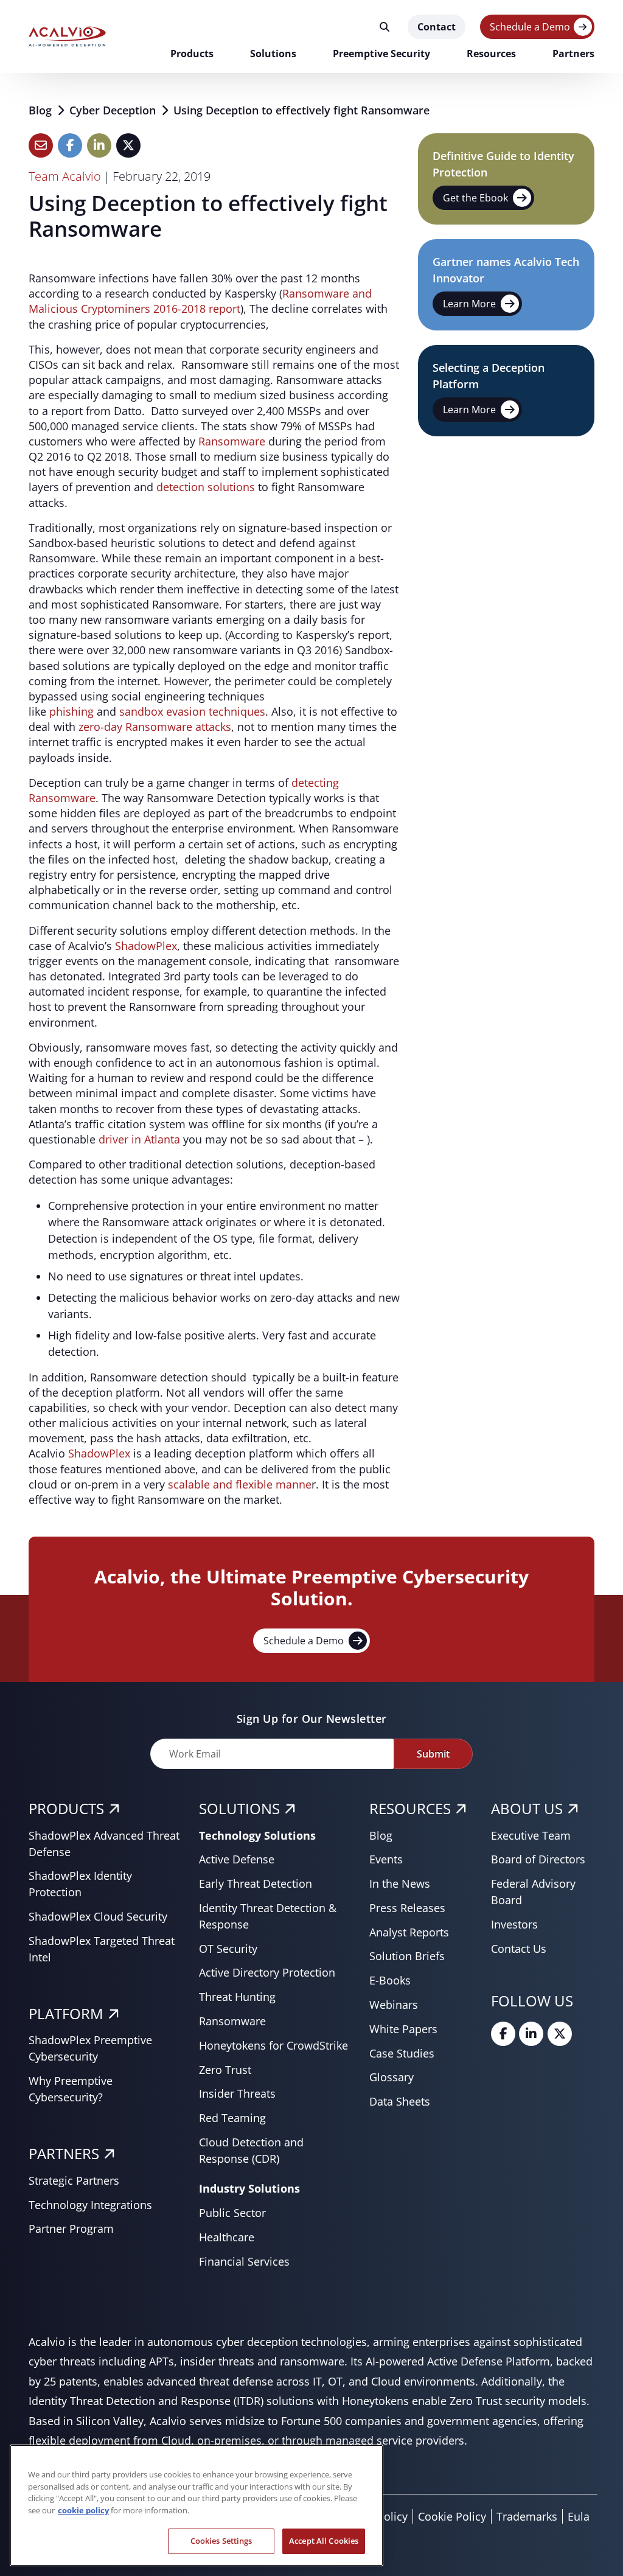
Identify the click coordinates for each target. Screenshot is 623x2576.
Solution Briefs (407, 1956)
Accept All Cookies (324, 2541)
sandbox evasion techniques (192, 711)
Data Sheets (400, 2101)
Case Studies (402, 2053)
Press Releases (407, 1908)
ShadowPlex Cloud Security (98, 1916)
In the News (400, 1883)
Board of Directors (538, 1859)
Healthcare (227, 2237)
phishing (71, 711)
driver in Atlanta (139, 1139)
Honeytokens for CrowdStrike (273, 2045)
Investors (514, 1924)
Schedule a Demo (530, 27)
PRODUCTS (66, 1808)
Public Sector (232, 2213)
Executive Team (531, 1835)
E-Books (390, 1980)
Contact (437, 27)
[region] (197, 2505)
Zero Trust (225, 2070)
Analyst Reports (409, 1932)
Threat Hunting (237, 1997)
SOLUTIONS (239, 1808)
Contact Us (519, 1949)
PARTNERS (64, 2153)
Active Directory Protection (267, 1972)
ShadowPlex (146, 946)
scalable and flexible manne (240, 1484)
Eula (579, 2516)
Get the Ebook (475, 198)
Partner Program (71, 2229)
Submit (433, 1754)
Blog (42, 110)
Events (386, 1859)
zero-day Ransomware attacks (155, 727)
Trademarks (527, 2516)
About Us (527, 1808)
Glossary (392, 2077)
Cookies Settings (221, 2541)
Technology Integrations (90, 2205)
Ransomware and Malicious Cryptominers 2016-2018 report (200, 301)
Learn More (469, 304)
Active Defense (237, 1859)
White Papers (403, 2029)
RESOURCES (410, 1808)
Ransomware (232, 441)
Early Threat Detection (256, 1883)
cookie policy (83, 2510)
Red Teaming (232, 2118)
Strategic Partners (74, 2180)
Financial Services (244, 2261)
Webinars (394, 2005)
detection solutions (206, 487)
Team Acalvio (65, 176)
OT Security (228, 1949)
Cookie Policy (452, 2516)
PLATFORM (66, 2013)
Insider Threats (237, 2093)
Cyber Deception (114, 110)
